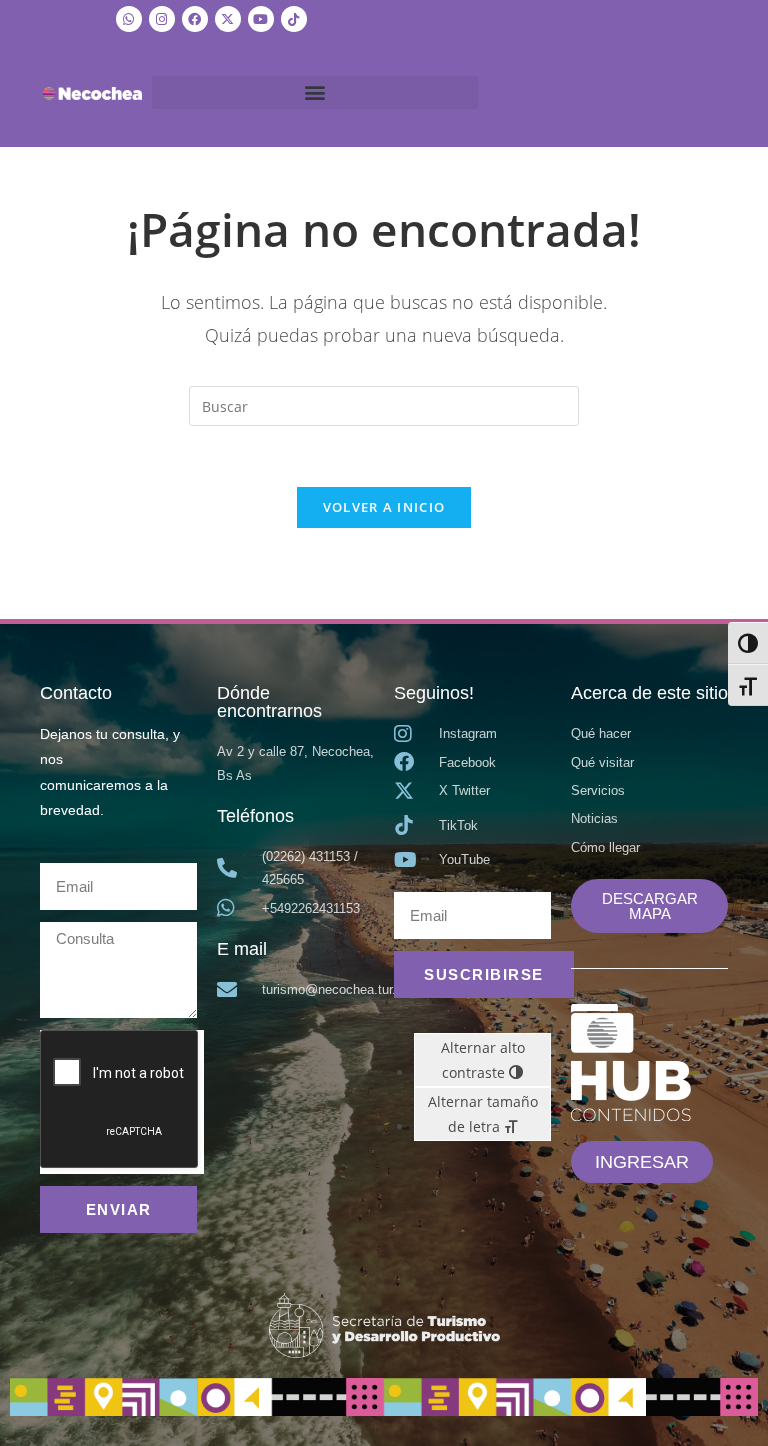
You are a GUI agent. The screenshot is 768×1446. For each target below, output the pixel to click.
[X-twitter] (228, 19)
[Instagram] (162, 19)
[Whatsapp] (129, 19)
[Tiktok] (294, 19)
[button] (315, 92)
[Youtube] (261, 19)
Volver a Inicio (384, 507)
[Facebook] (195, 19)
